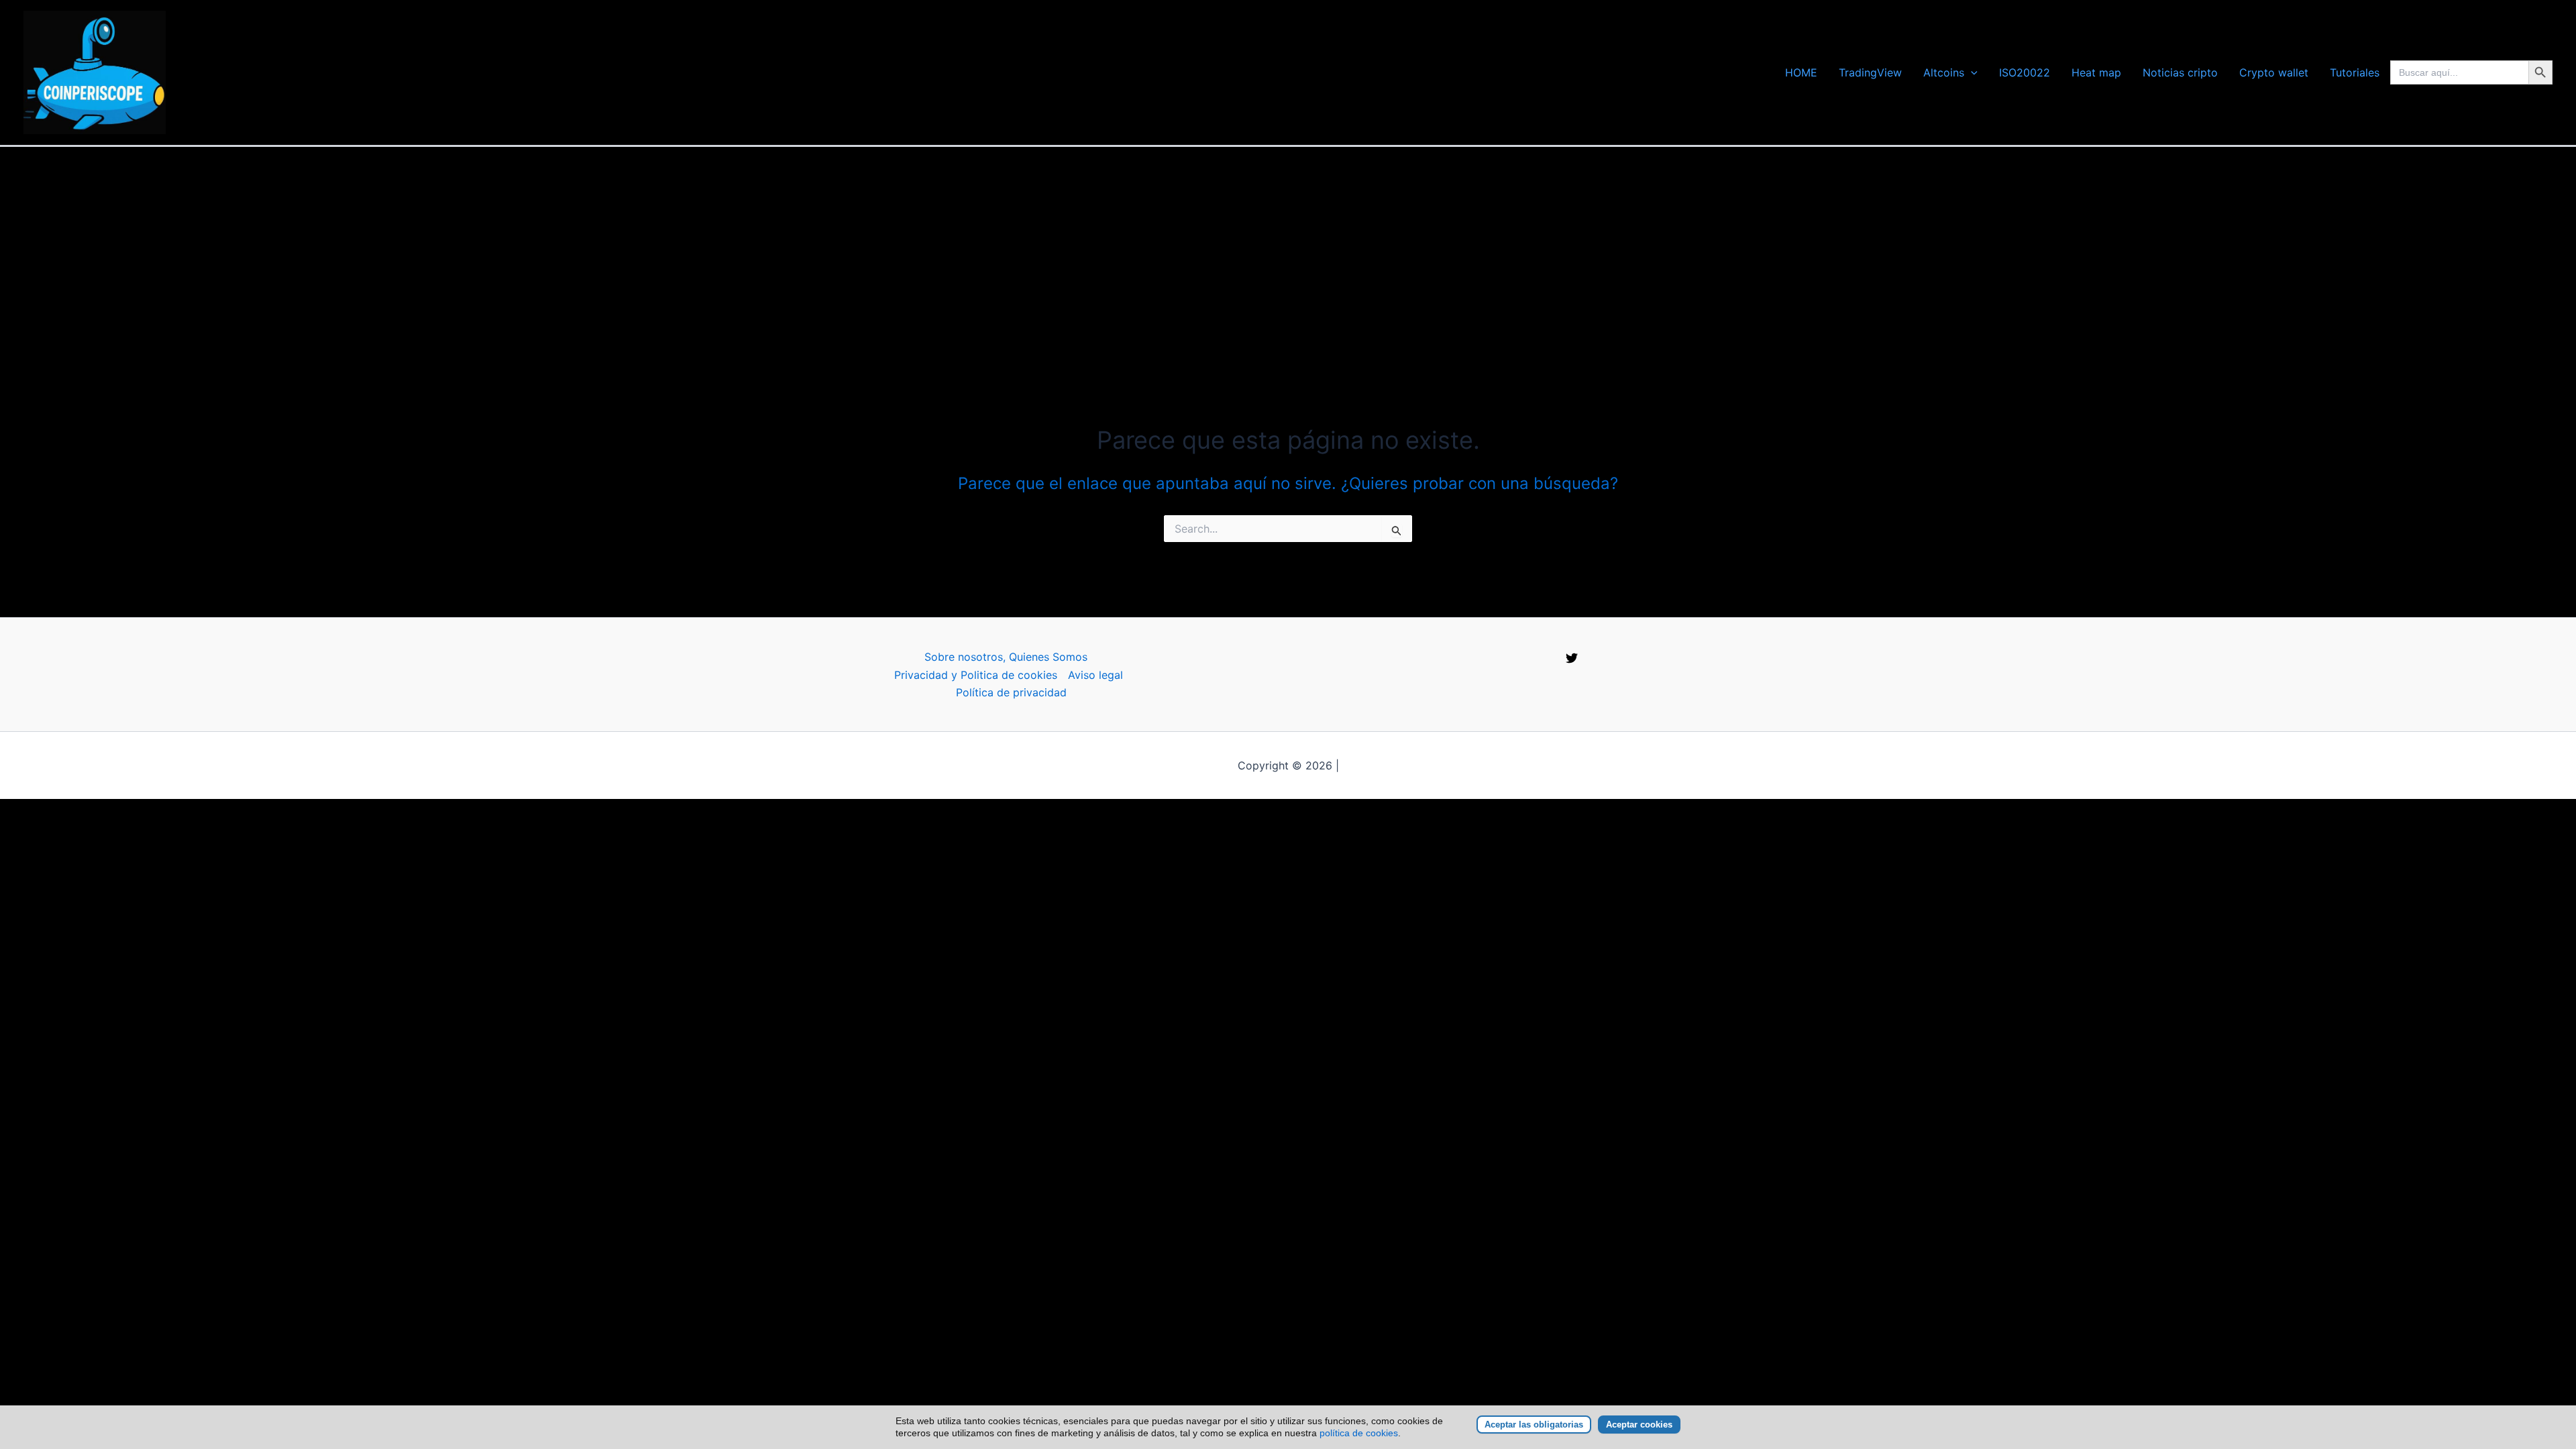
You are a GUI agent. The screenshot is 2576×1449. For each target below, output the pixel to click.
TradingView (1870, 72)
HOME (1801, 72)
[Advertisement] (1288, 248)
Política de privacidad (1011, 692)
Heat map (2096, 72)
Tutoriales (2355, 72)
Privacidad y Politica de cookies (976, 675)
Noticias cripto (2180, 72)
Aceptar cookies (1639, 1425)
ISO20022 (2025, 72)
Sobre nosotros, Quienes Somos (1006, 657)
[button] (1971, 72)
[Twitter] (1572, 658)
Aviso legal (1095, 675)
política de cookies (1359, 1433)
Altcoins (1944, 72)
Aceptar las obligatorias (1534, 1425)
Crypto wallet (2274, 72)
